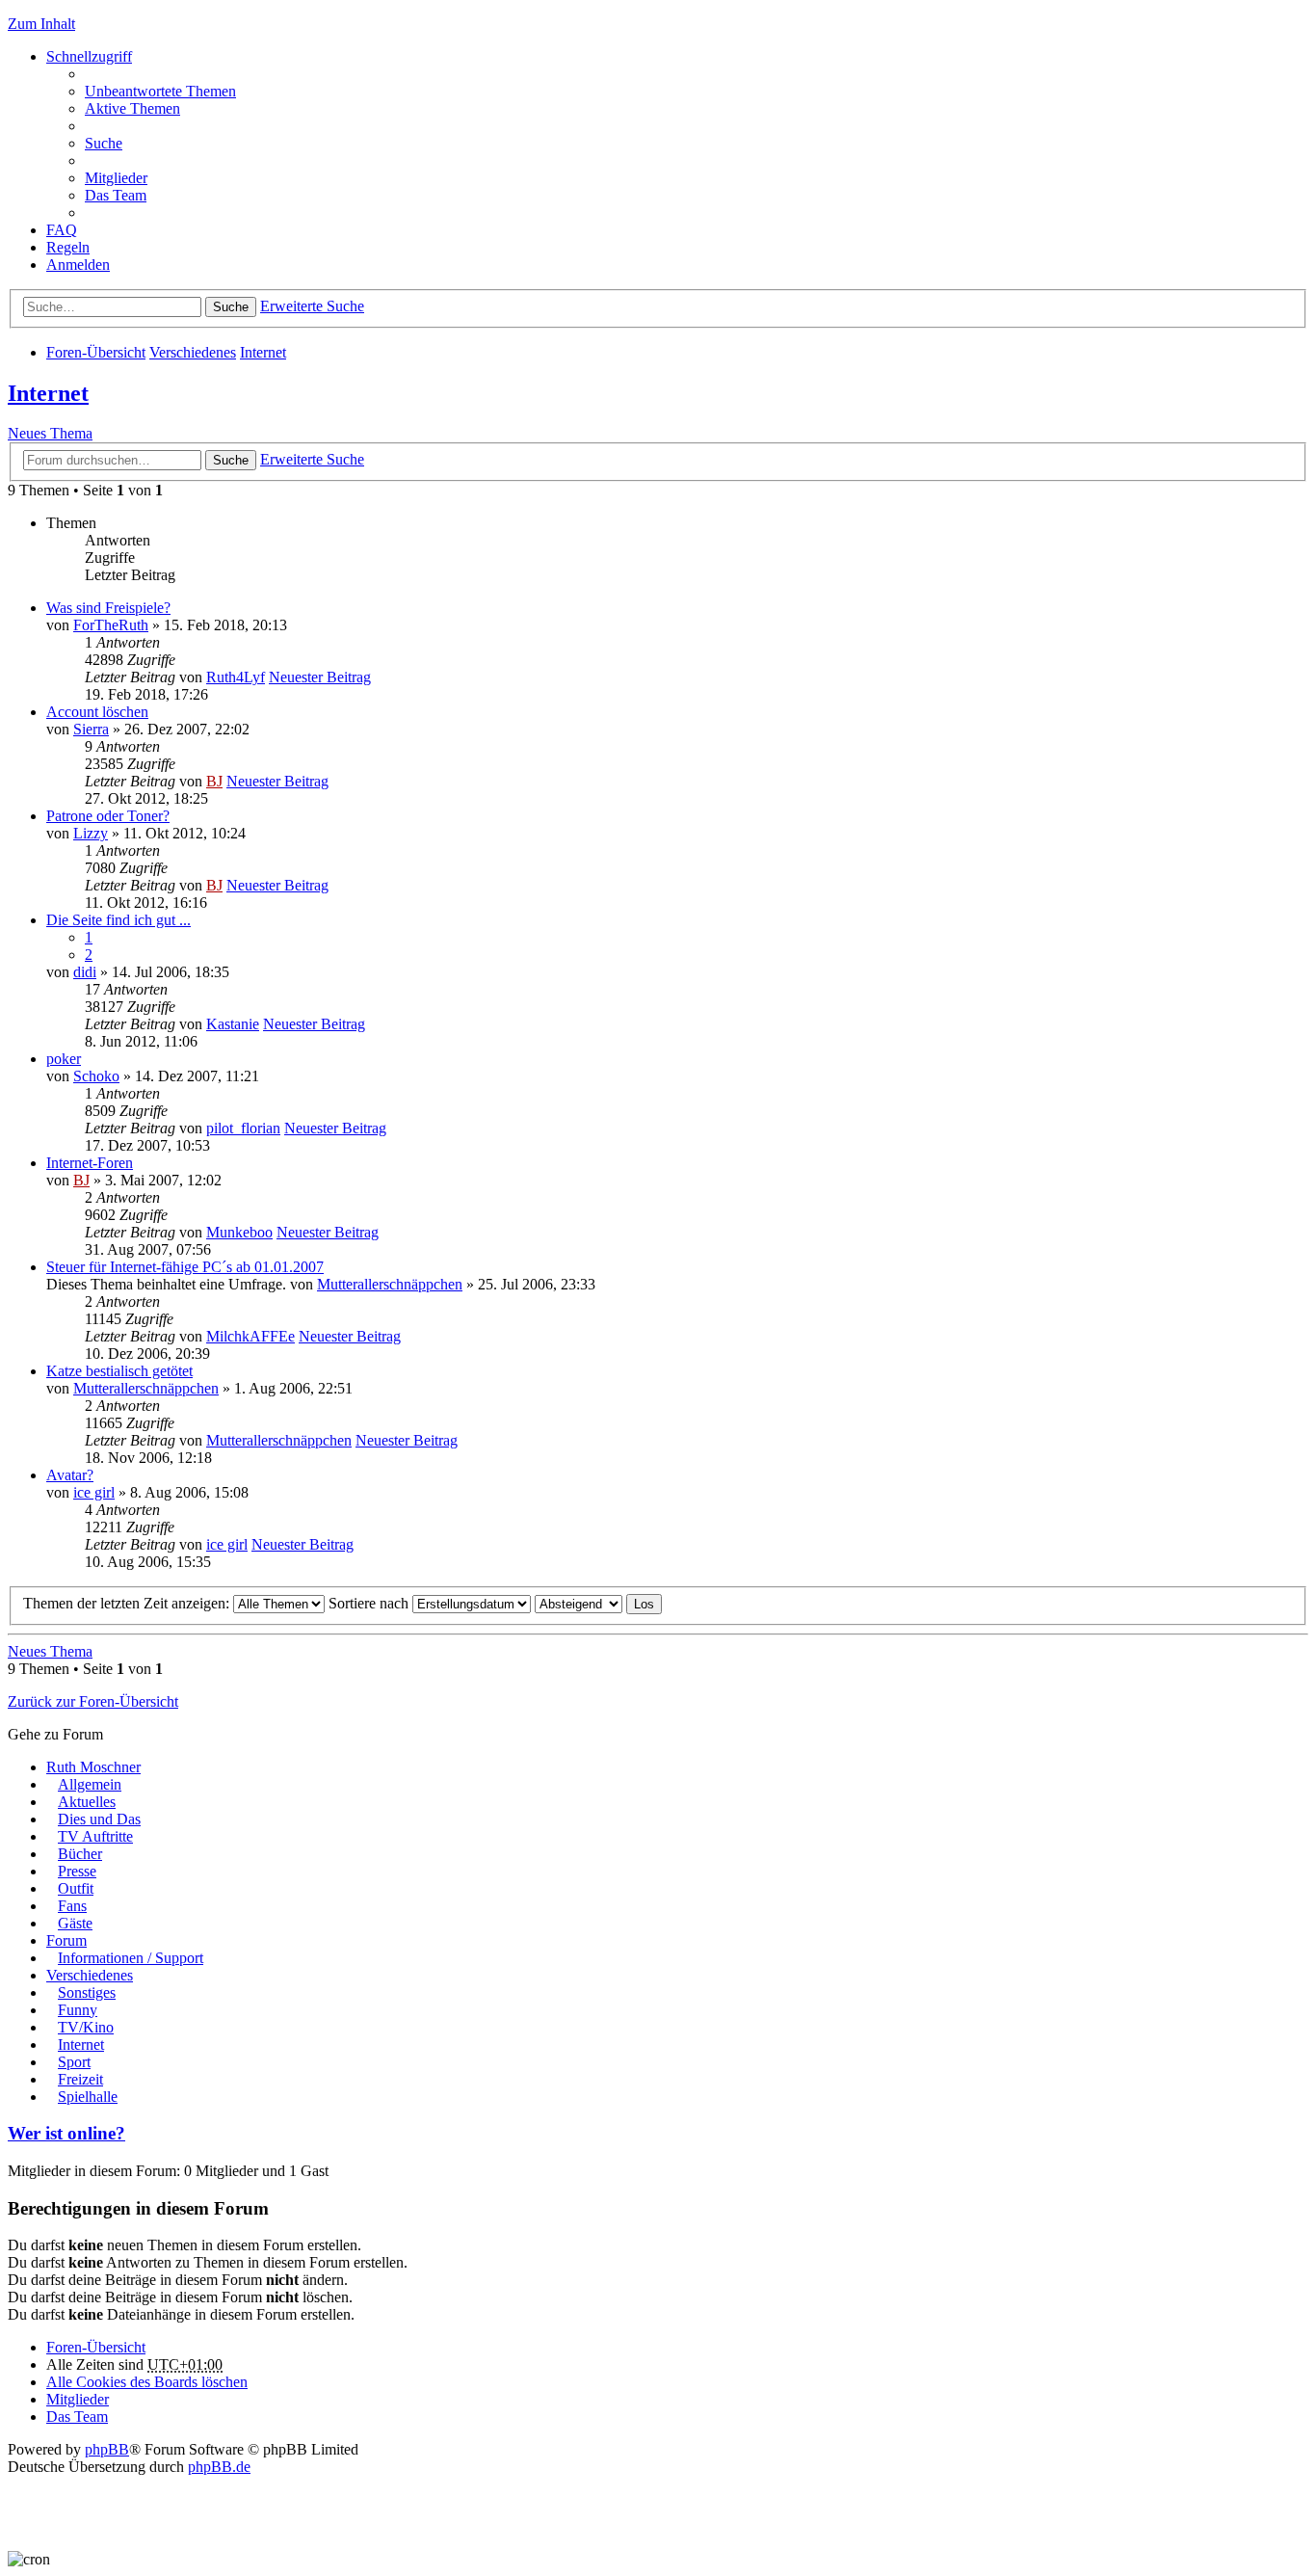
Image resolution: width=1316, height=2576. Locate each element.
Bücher (80, 1854)
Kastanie (233, 1024)
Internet (263, 352)
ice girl (94, 1492)
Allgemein (90, 1784)
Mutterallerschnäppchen (390, 1284)
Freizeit (80, 2079)
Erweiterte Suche (312, 306)
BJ (214, 781)
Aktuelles (87, 1802)
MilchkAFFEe (250, 1336)
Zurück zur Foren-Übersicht (93, 1701)
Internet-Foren (90, 1163)
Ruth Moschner (93, 1767)
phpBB (107, 2449)
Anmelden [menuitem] (78, 265)
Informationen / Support (131, 1958)
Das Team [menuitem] (116, 195)
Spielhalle (88, 2097)
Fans (72, 1906)
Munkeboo (239, 1232)
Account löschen (97, 712)
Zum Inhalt (41, 24)
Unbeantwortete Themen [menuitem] (160, 91)
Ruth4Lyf (236, 677)
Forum (66, 1940)
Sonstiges (87, 1992)
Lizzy (91, 833)
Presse (77, 1871)
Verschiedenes (193, 352)
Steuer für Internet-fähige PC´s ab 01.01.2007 (185, 1267)
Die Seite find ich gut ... (118, 920)
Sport (74, 2062)
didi (85, 972)
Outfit (76, 1888)
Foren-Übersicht (96, 352)
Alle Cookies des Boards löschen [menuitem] (147, 2382)
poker (64, 1059)
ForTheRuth (111, 625)
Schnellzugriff (89, 56)
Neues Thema (50, 433)
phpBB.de (219, 2467)
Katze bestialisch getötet (119, 1371)
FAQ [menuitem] (62, 230)
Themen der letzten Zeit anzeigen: (128, 1603)
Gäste (75, 1923)
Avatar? (70, 1475)
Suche (231, 307)
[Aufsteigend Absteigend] (579, 1603)
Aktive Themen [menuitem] (132, 108)
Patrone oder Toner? (108, 816)
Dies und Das (99, 1819)
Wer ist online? (66, 2133)
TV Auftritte (95, 1836)
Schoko (96, 1076)
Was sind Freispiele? (108, 608)
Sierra (91, 729)
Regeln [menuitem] (68, 247)
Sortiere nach (370, 1603)
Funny (78, 2010)
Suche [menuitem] (104, 143)
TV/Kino (86, 2027)
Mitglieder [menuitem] (116, 178)
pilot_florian (243, 1128)
